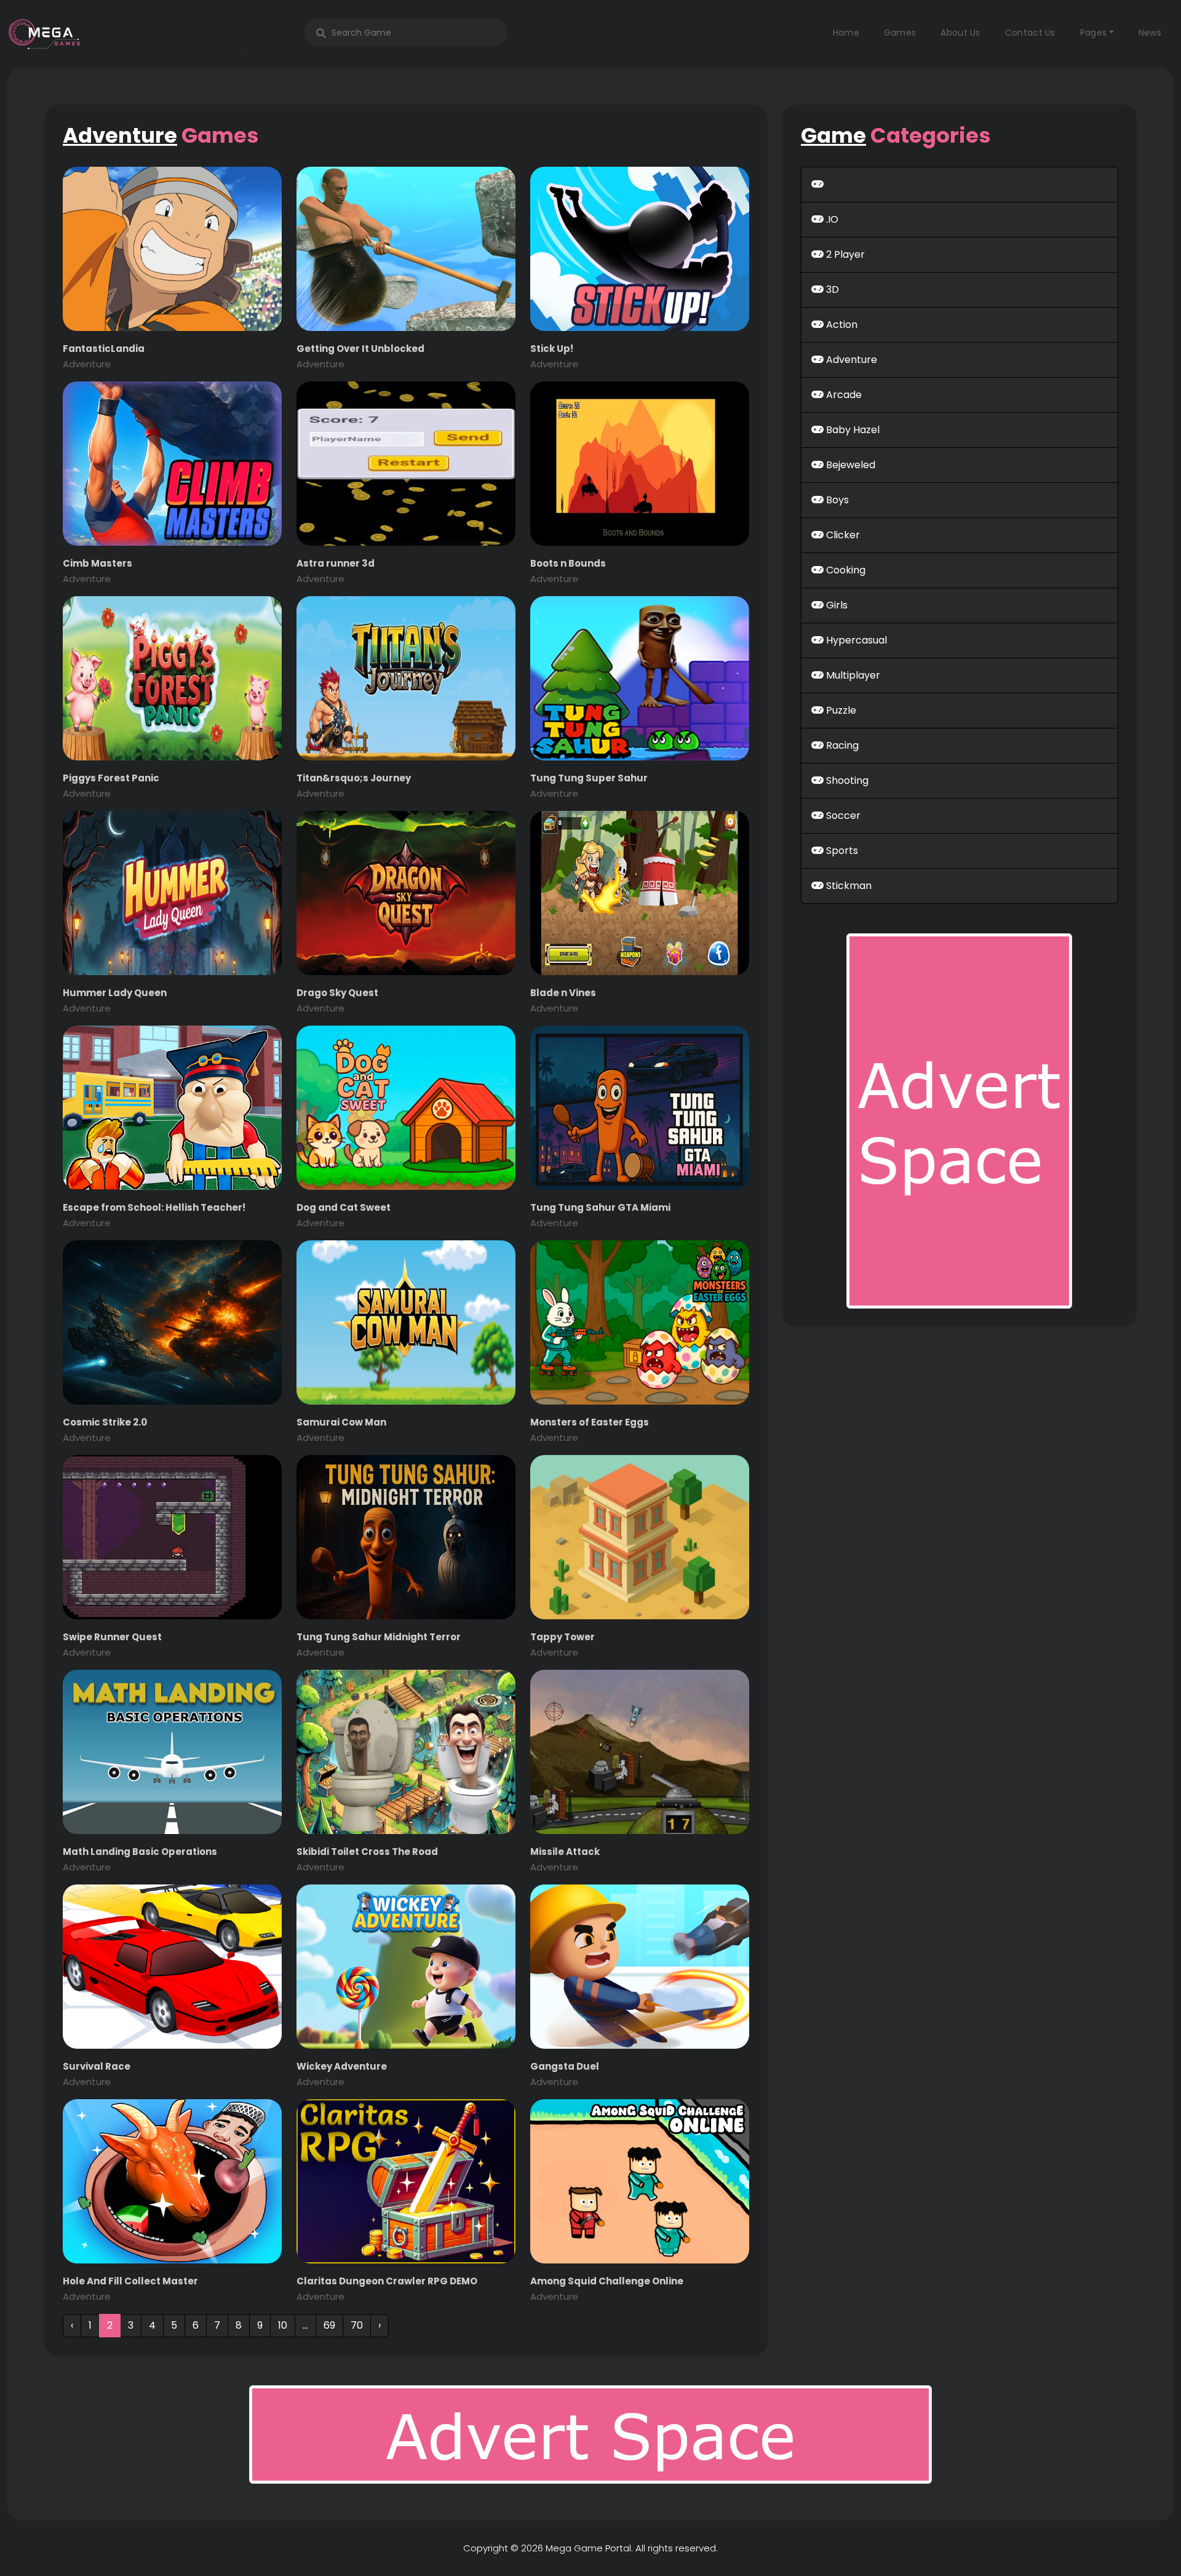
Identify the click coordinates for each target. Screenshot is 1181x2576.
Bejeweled (849, 465)
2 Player (844, 254)
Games (900, 33)
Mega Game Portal (588, 2548)
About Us (960, 33)
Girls (836, 605)
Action (841, 325)
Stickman (848, 886)
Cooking (845, 570)
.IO (831, 219)
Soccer (842, 815)
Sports (841, 851)
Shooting (846, 780)
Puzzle (840, 710)
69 (329, 2325)
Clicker (842, 535)
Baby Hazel (852, 430)
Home (846, 33)
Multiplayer (852, 675)
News (1150, 33)
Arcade (843, 395)
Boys (836, 500)
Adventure (850, 360)
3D (831, 289)
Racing (841, 745)
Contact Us (1030, 33)
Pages (1094, 33)
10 (283, 2325)
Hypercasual (855, 640)
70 (357, 2325)
